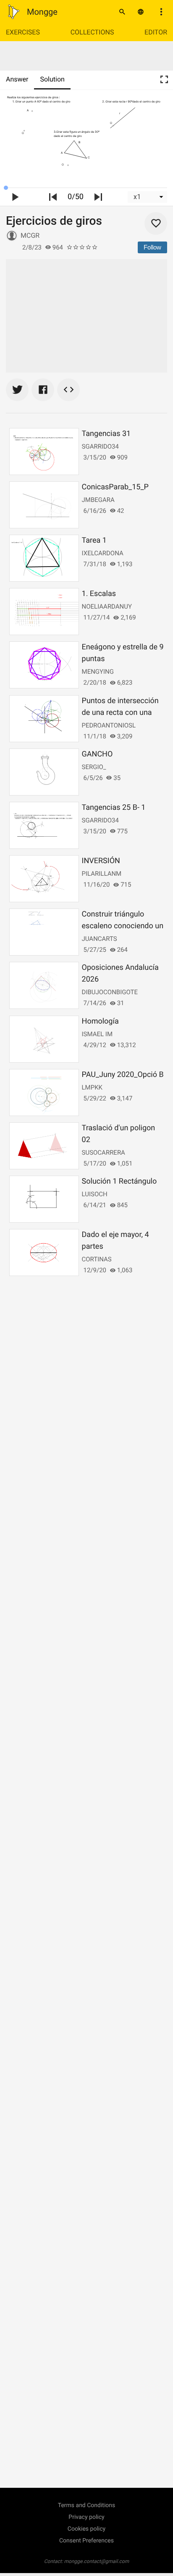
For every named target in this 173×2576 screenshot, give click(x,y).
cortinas (97, 1259)
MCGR (30, 235)
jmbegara (98, 500)
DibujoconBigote (110, 992)
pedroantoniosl (109, 725)
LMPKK (92, 1087)
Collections (92, 32)
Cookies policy (86, 2529)
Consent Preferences (86, 2541)
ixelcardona (103, 553)
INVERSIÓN (101, 861)
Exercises (23, 32)
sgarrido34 (100, 446)
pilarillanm (102, 874)
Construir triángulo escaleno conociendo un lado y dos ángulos (123, 926)
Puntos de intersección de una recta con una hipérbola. (120, 713)
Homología (100, 1021)
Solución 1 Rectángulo (119, 1181)
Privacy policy (86, 2517)
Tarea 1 (94, 540)
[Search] (122, 12)
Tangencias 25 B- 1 (114, 807)
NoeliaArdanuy (107, 607)
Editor (156, 32)
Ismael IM (97, 1034)
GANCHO (97, 754)
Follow (152, 247)
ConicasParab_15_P (115, 487)
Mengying (98, 672)
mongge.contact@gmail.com (97, 2561)
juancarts (100, 939)
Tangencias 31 (106, 434)
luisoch (95, 1194)
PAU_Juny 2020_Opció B (123, 1075)
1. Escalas (99, 594)
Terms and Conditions (87, 2505)
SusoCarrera (104, 1153)
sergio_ (94, 767)
